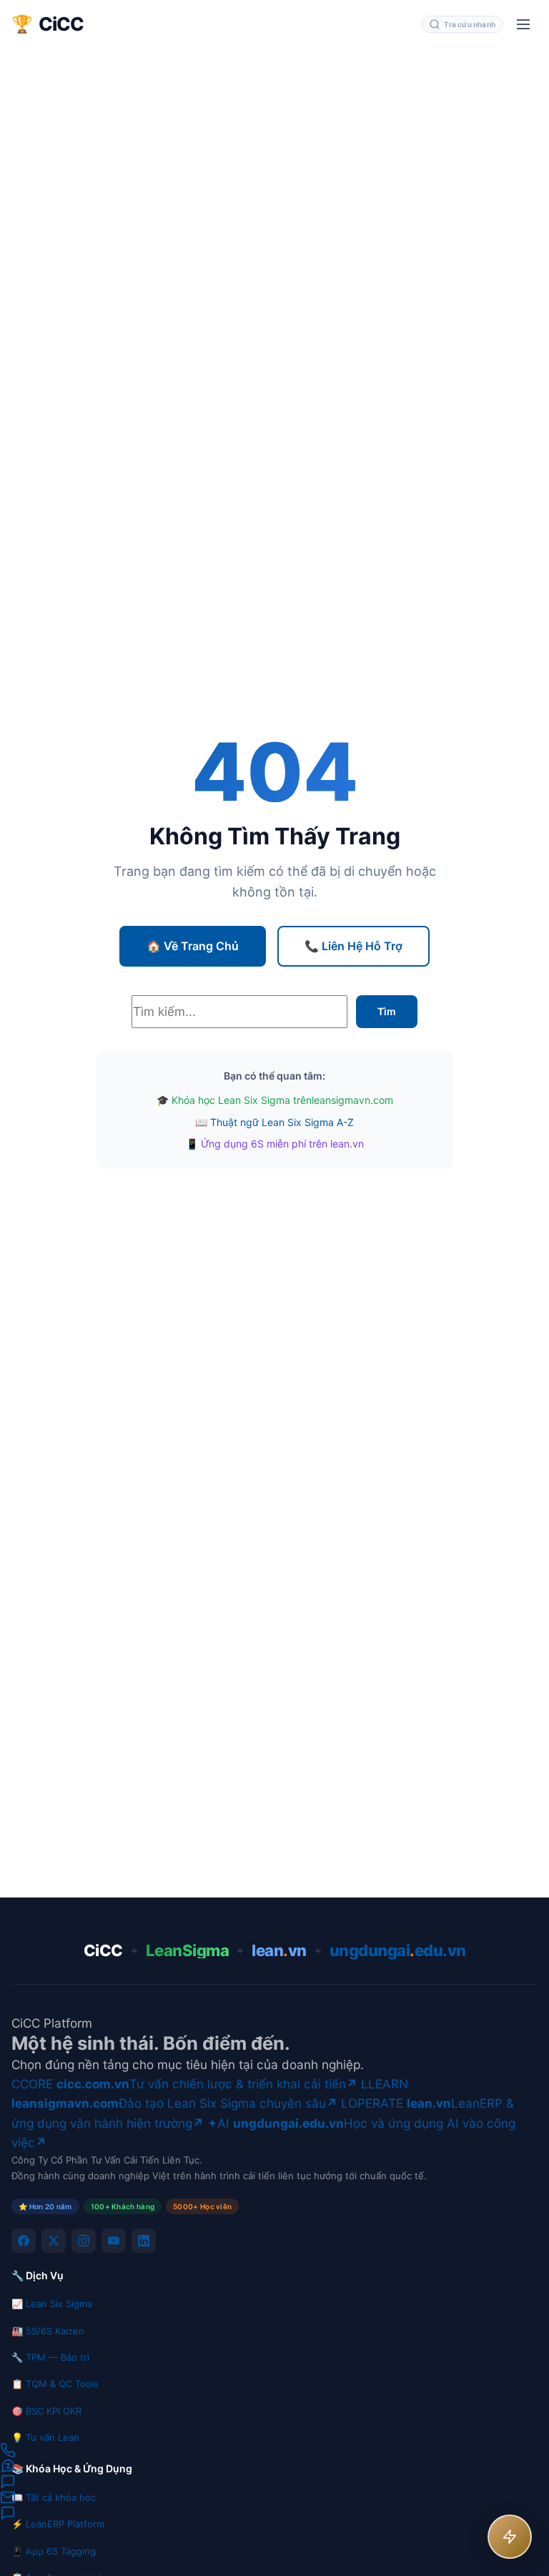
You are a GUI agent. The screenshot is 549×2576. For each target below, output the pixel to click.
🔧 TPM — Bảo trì (50, 2357)
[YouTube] (114, 2241)
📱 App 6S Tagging (54, 2551)
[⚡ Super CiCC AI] (510, 2537)
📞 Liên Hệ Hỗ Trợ (353, 946)
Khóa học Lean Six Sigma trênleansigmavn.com (282, 1100)
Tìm (387, 1011)
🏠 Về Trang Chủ (193, 946)
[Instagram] (84, 2241)
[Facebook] (24, 2241)
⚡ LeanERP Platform (58, 2524)
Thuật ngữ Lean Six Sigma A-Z (282, 1122)
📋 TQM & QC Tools (55, 2384)
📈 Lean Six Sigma (52, 2304)
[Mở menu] (523, 24)
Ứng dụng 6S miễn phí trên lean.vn (282, 1144)
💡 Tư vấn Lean (45, 2437)
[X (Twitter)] (54, 2241)
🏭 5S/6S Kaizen (48, 2331)
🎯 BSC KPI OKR (46, 2411)
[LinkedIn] (144, 2241)
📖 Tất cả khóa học (54, 2497)
